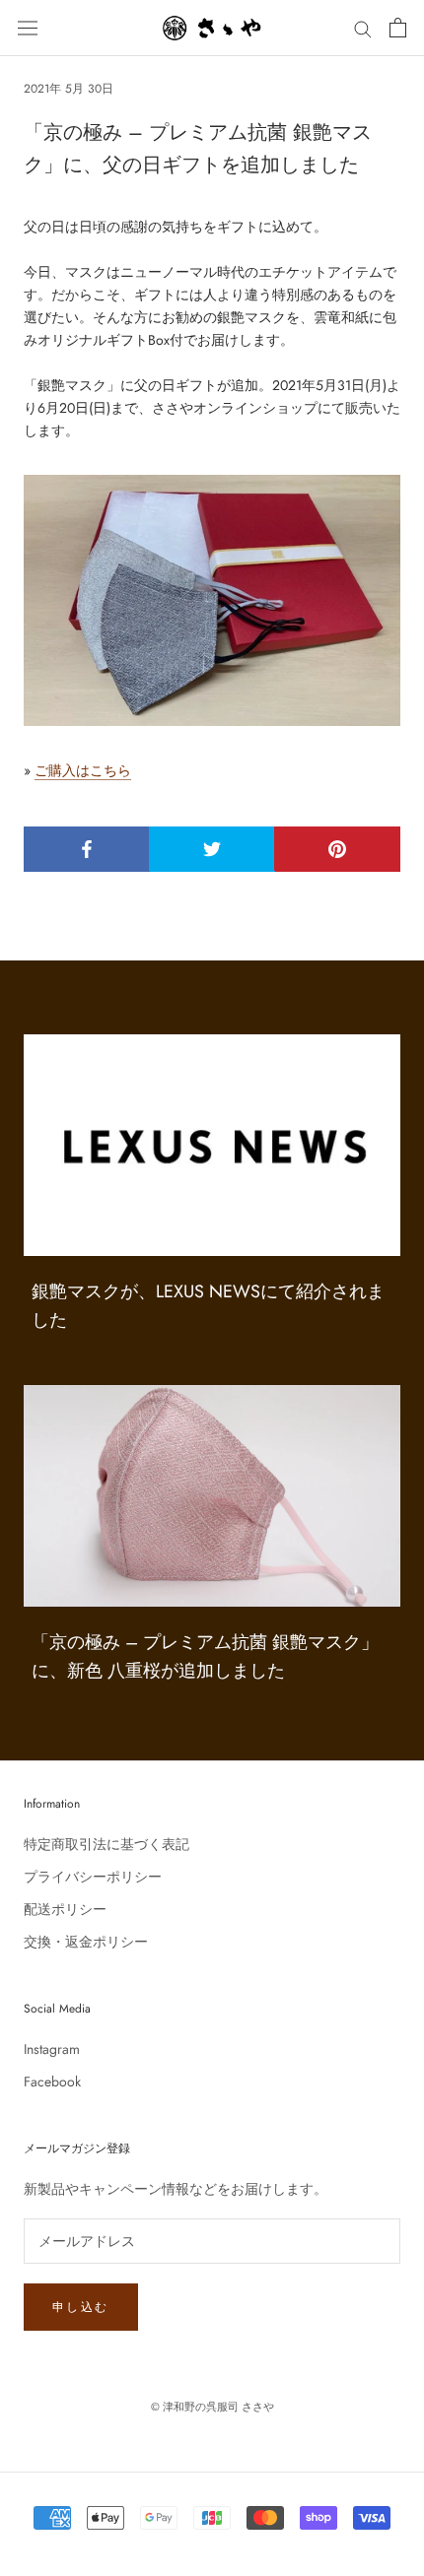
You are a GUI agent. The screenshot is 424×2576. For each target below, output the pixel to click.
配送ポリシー (65, 1909)
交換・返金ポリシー (86, 1942)
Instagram (52, 2049)
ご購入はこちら (83, 770)
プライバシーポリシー (93, 1877)
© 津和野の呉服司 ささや (212, 2407)
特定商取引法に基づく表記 (106, 1844)
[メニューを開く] (28, 28)
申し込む (81, 2307)
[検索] (363, 28)
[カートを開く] (398, 28)
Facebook (52, 2081)
